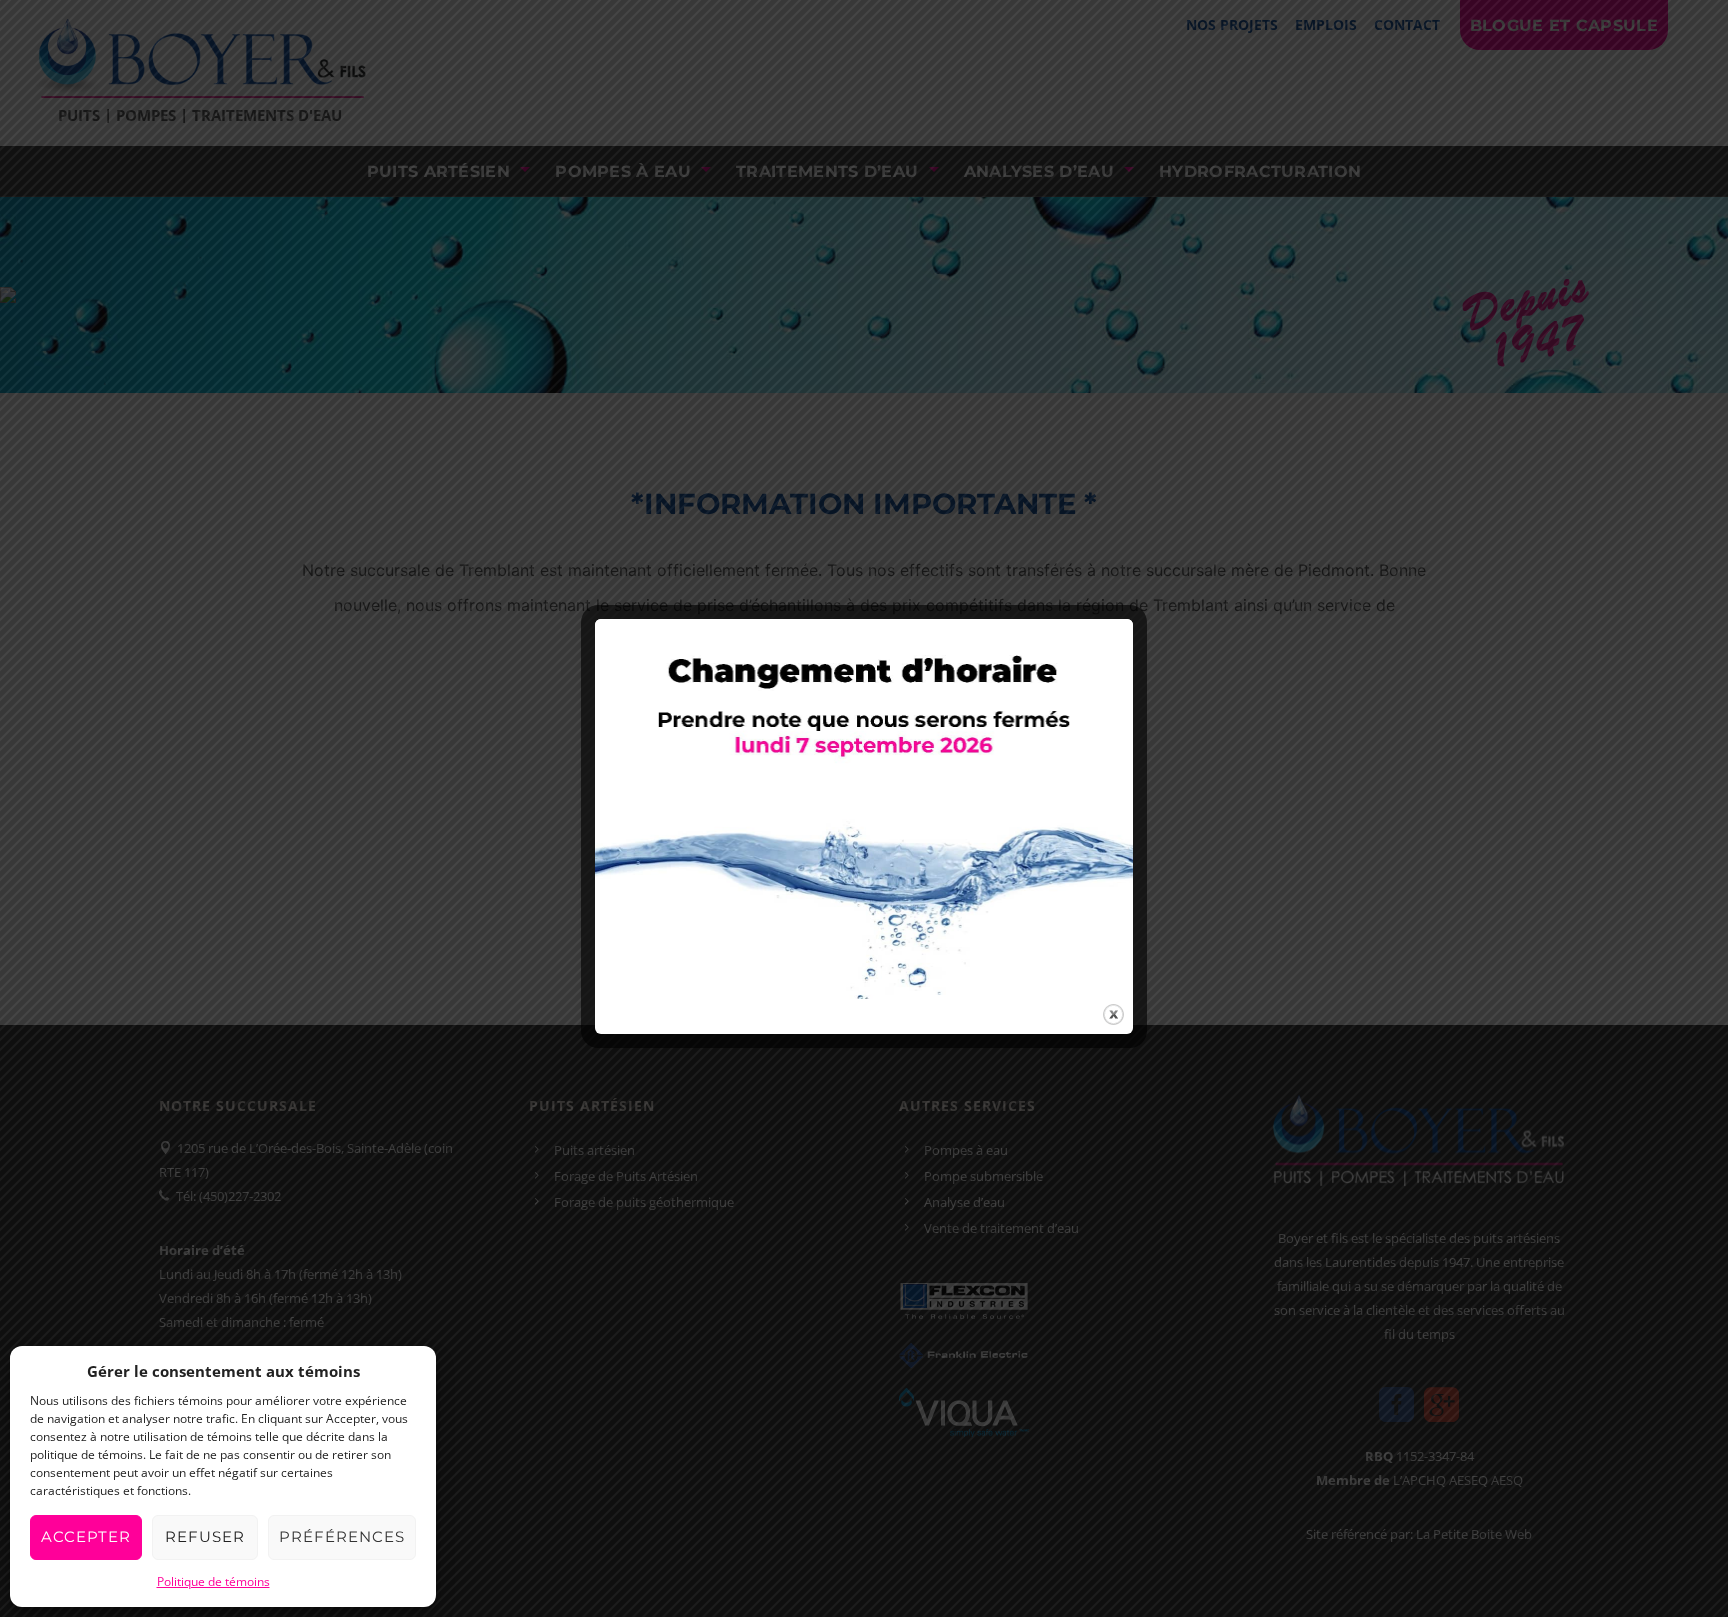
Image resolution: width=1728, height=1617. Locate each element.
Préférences (342, 1536)
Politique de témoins (213, 1582)
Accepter (86, 1536)
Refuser (205, 1536)
